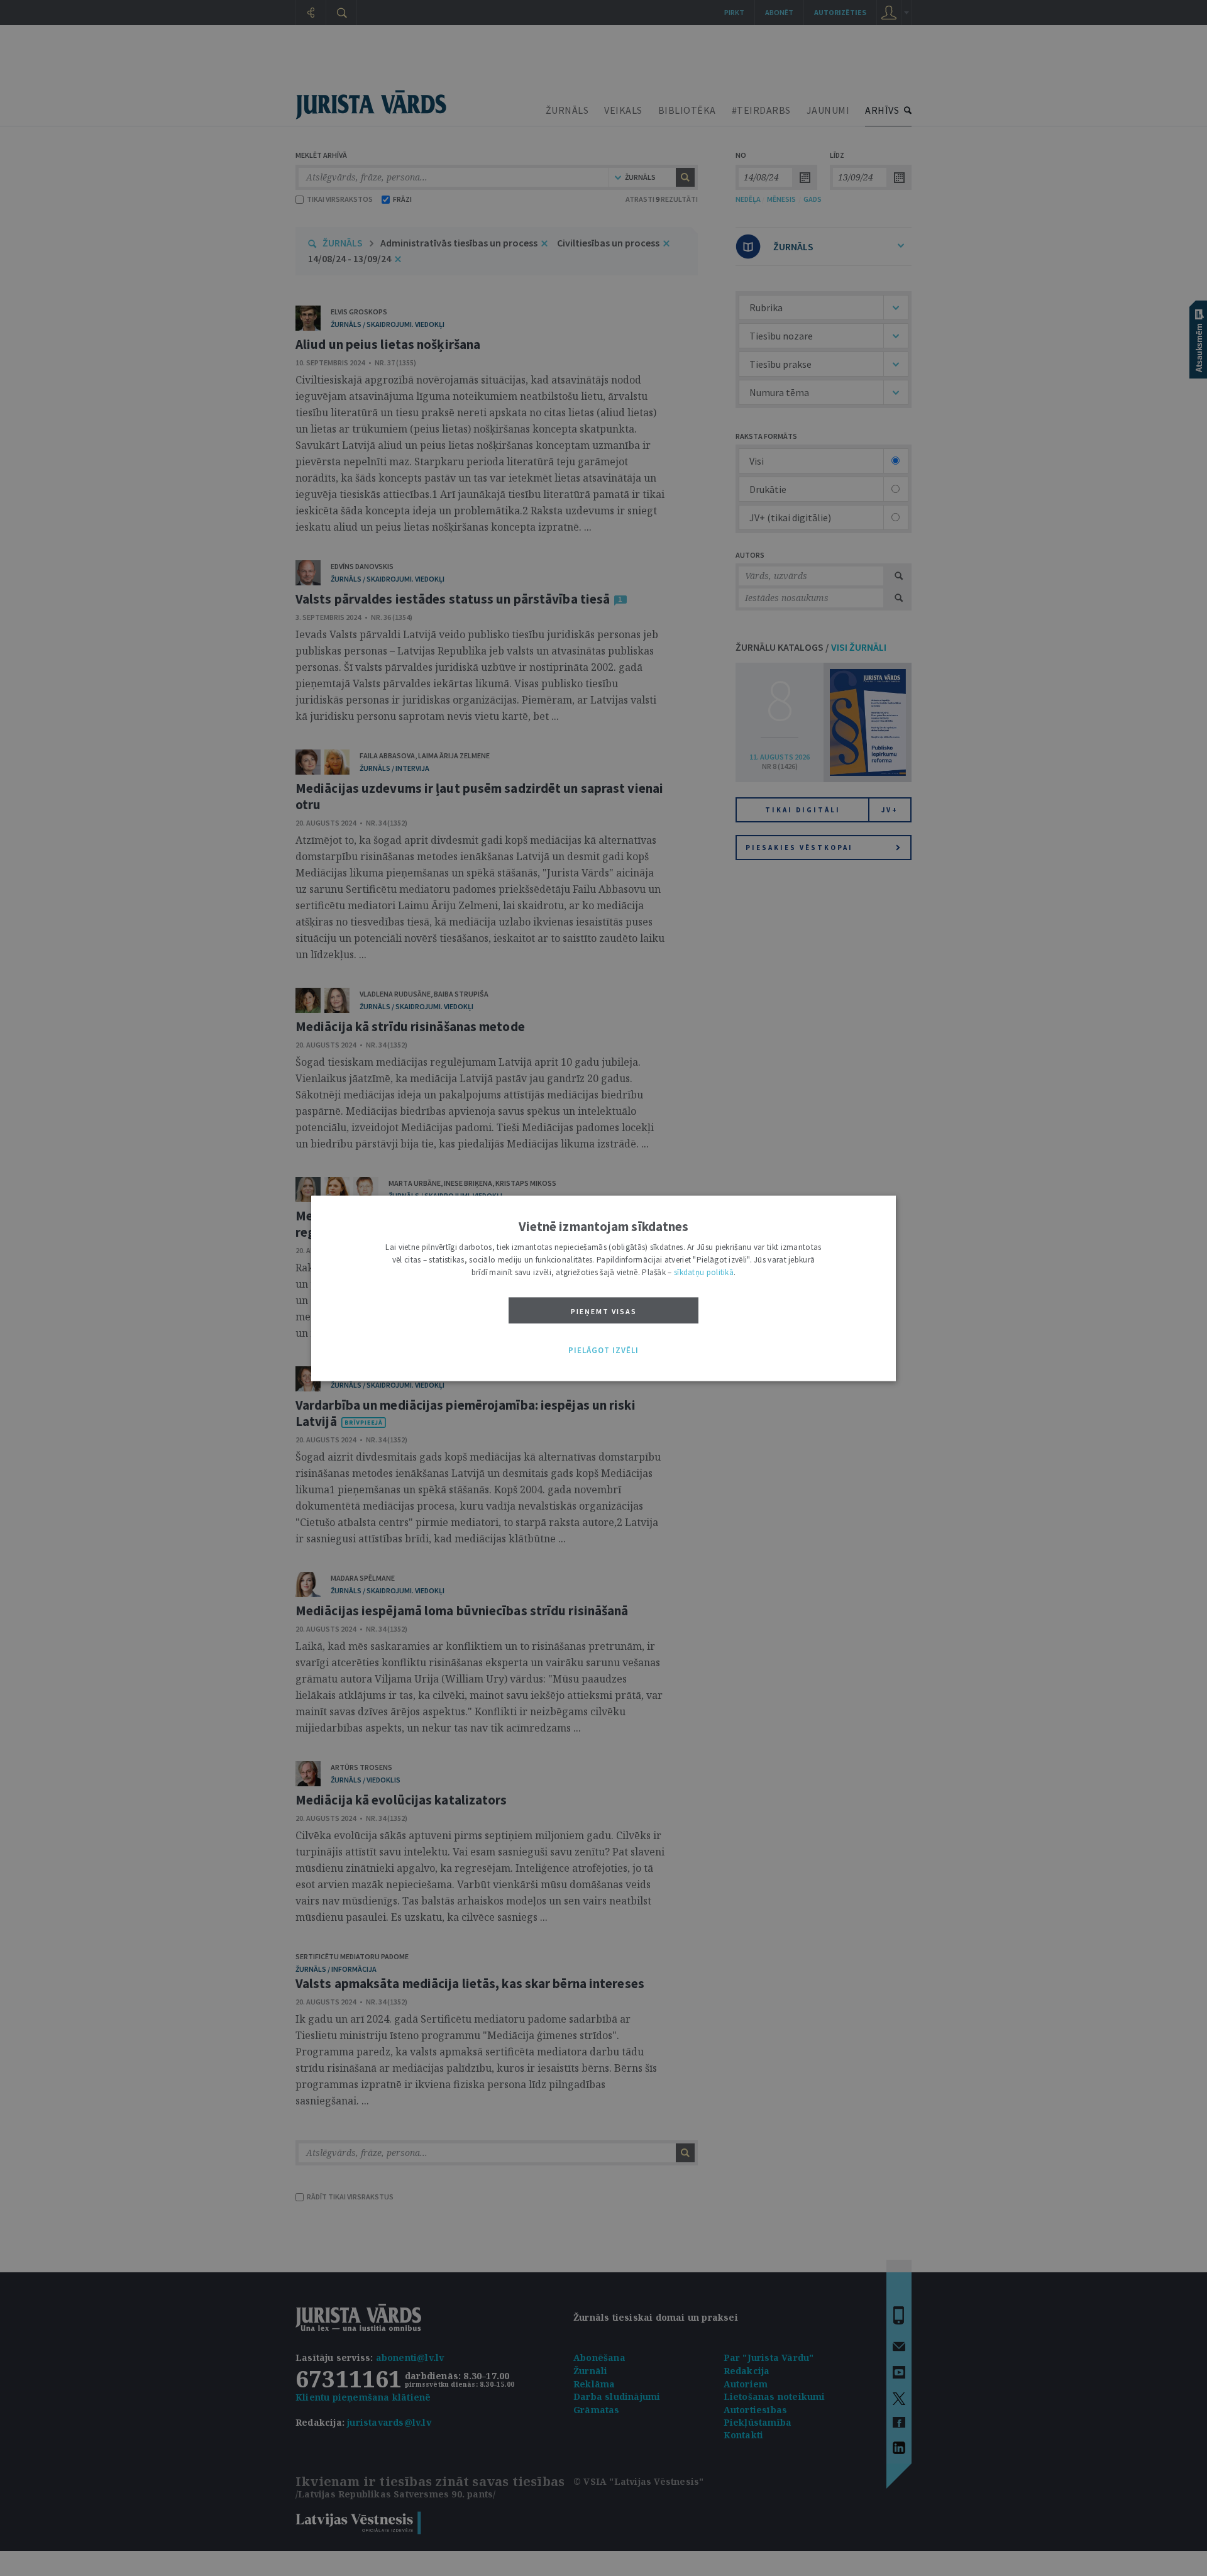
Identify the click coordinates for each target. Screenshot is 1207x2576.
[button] (603, 1351)
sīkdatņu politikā (704, 1272)
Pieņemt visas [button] (604, 1311)
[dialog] (603, 1288)
